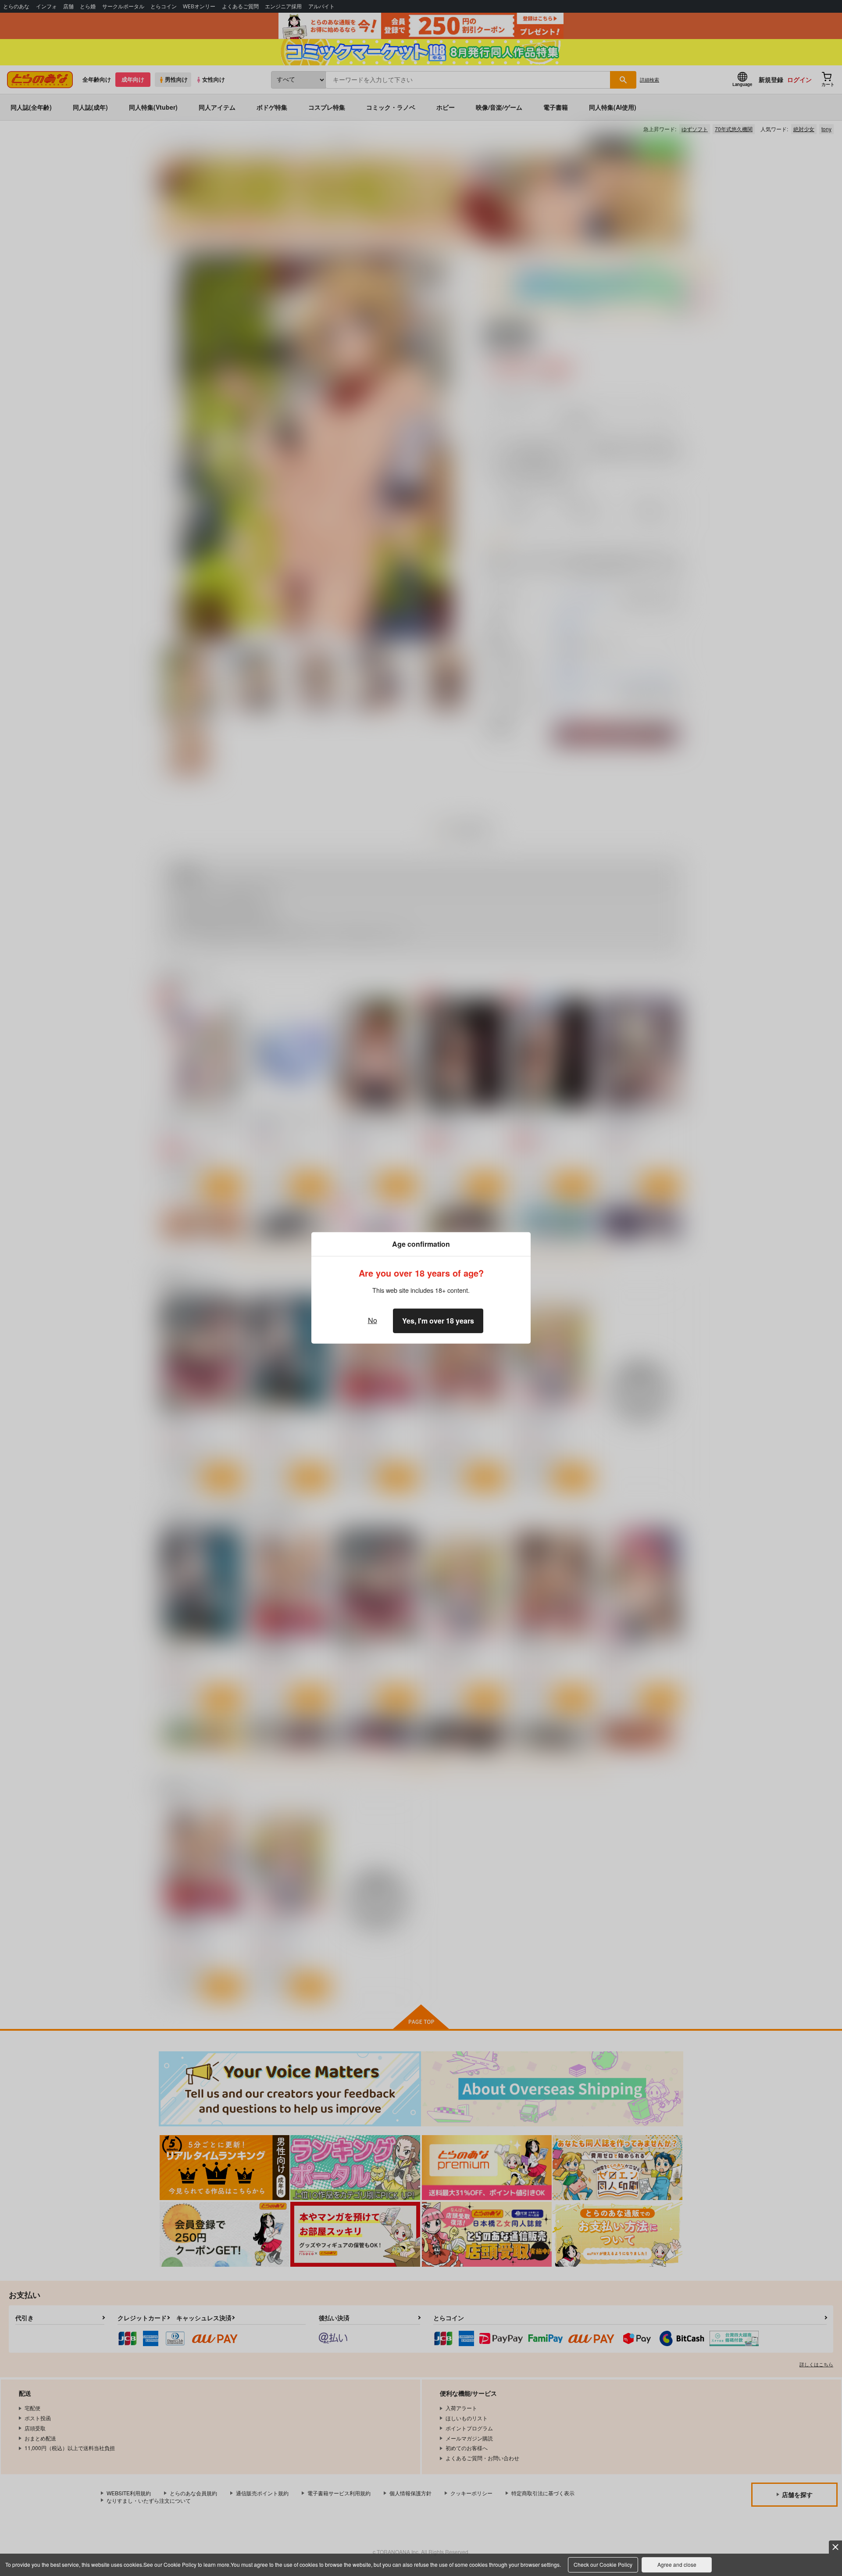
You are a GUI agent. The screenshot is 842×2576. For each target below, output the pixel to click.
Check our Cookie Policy (603, 2564)
